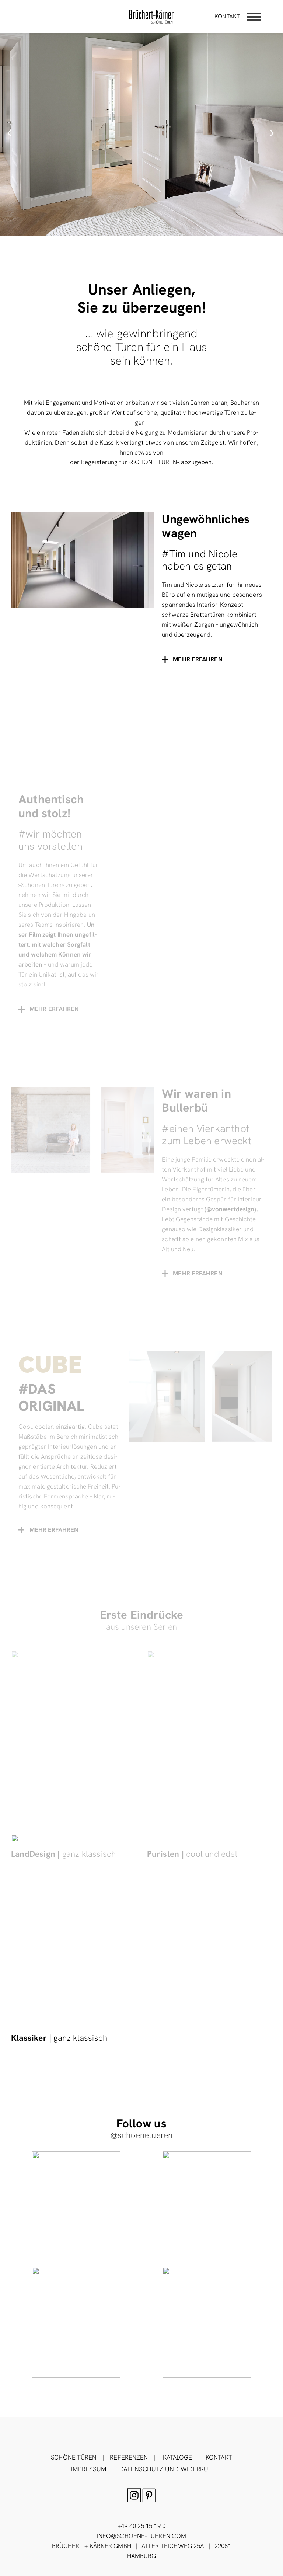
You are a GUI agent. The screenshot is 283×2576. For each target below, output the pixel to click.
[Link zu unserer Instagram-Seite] (76, 2207)
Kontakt (227, 16)
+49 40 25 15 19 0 (141, 2526)
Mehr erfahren (54, 1530)
